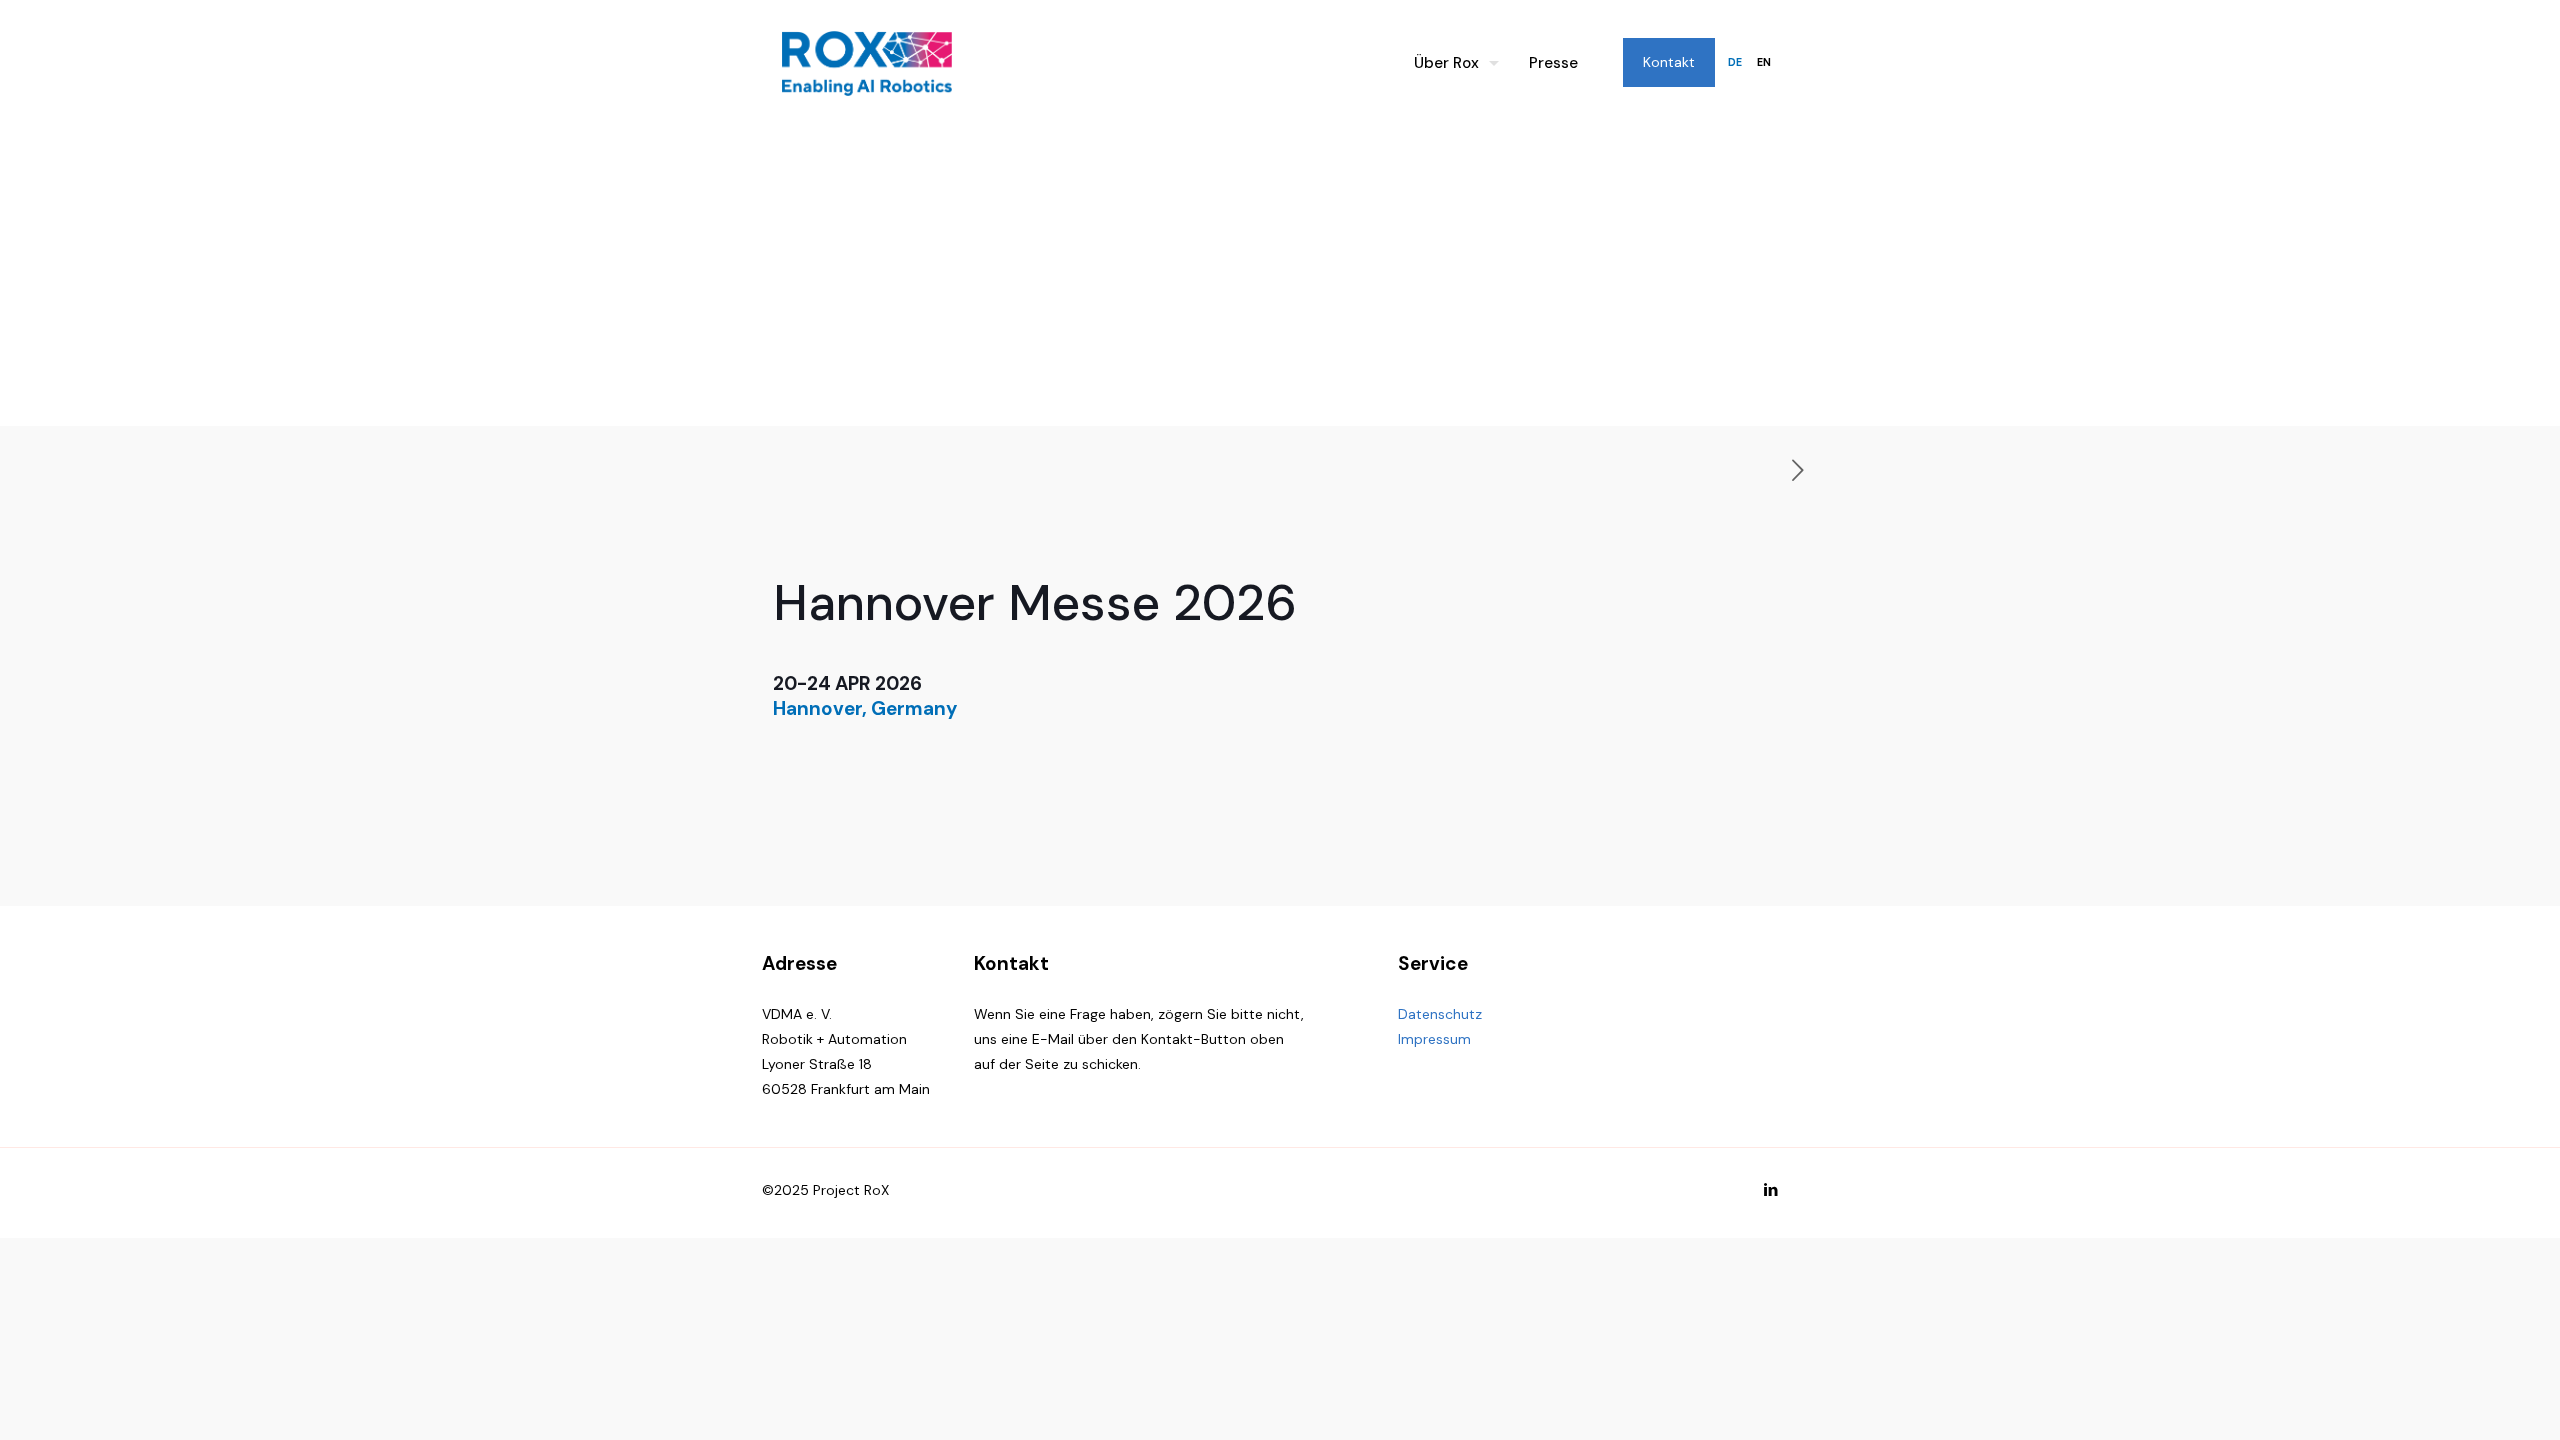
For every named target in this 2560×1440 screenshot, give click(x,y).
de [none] (1735, 62)
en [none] (1764, 62)
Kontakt (1669, 62)
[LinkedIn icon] (1770, 1190)
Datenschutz (1440, 1014)
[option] (1763, 63)
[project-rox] (867, 62)
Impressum (1434, 1039)
